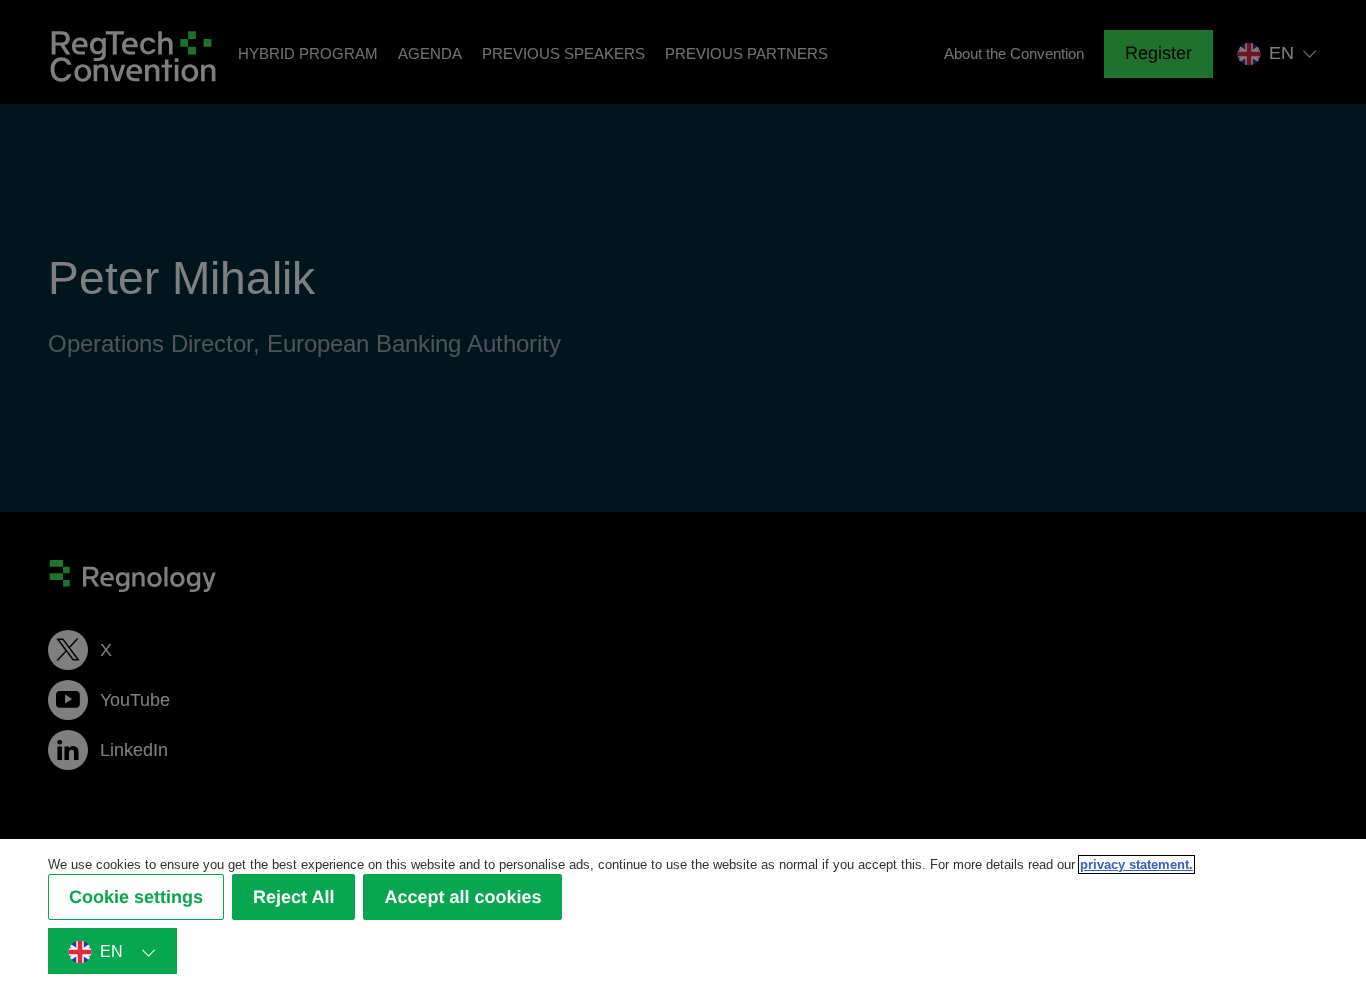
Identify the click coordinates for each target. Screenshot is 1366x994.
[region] (683, 916)
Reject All (293, 897)
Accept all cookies (462, 897)
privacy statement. (1136, 864)
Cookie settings (136, 897)
